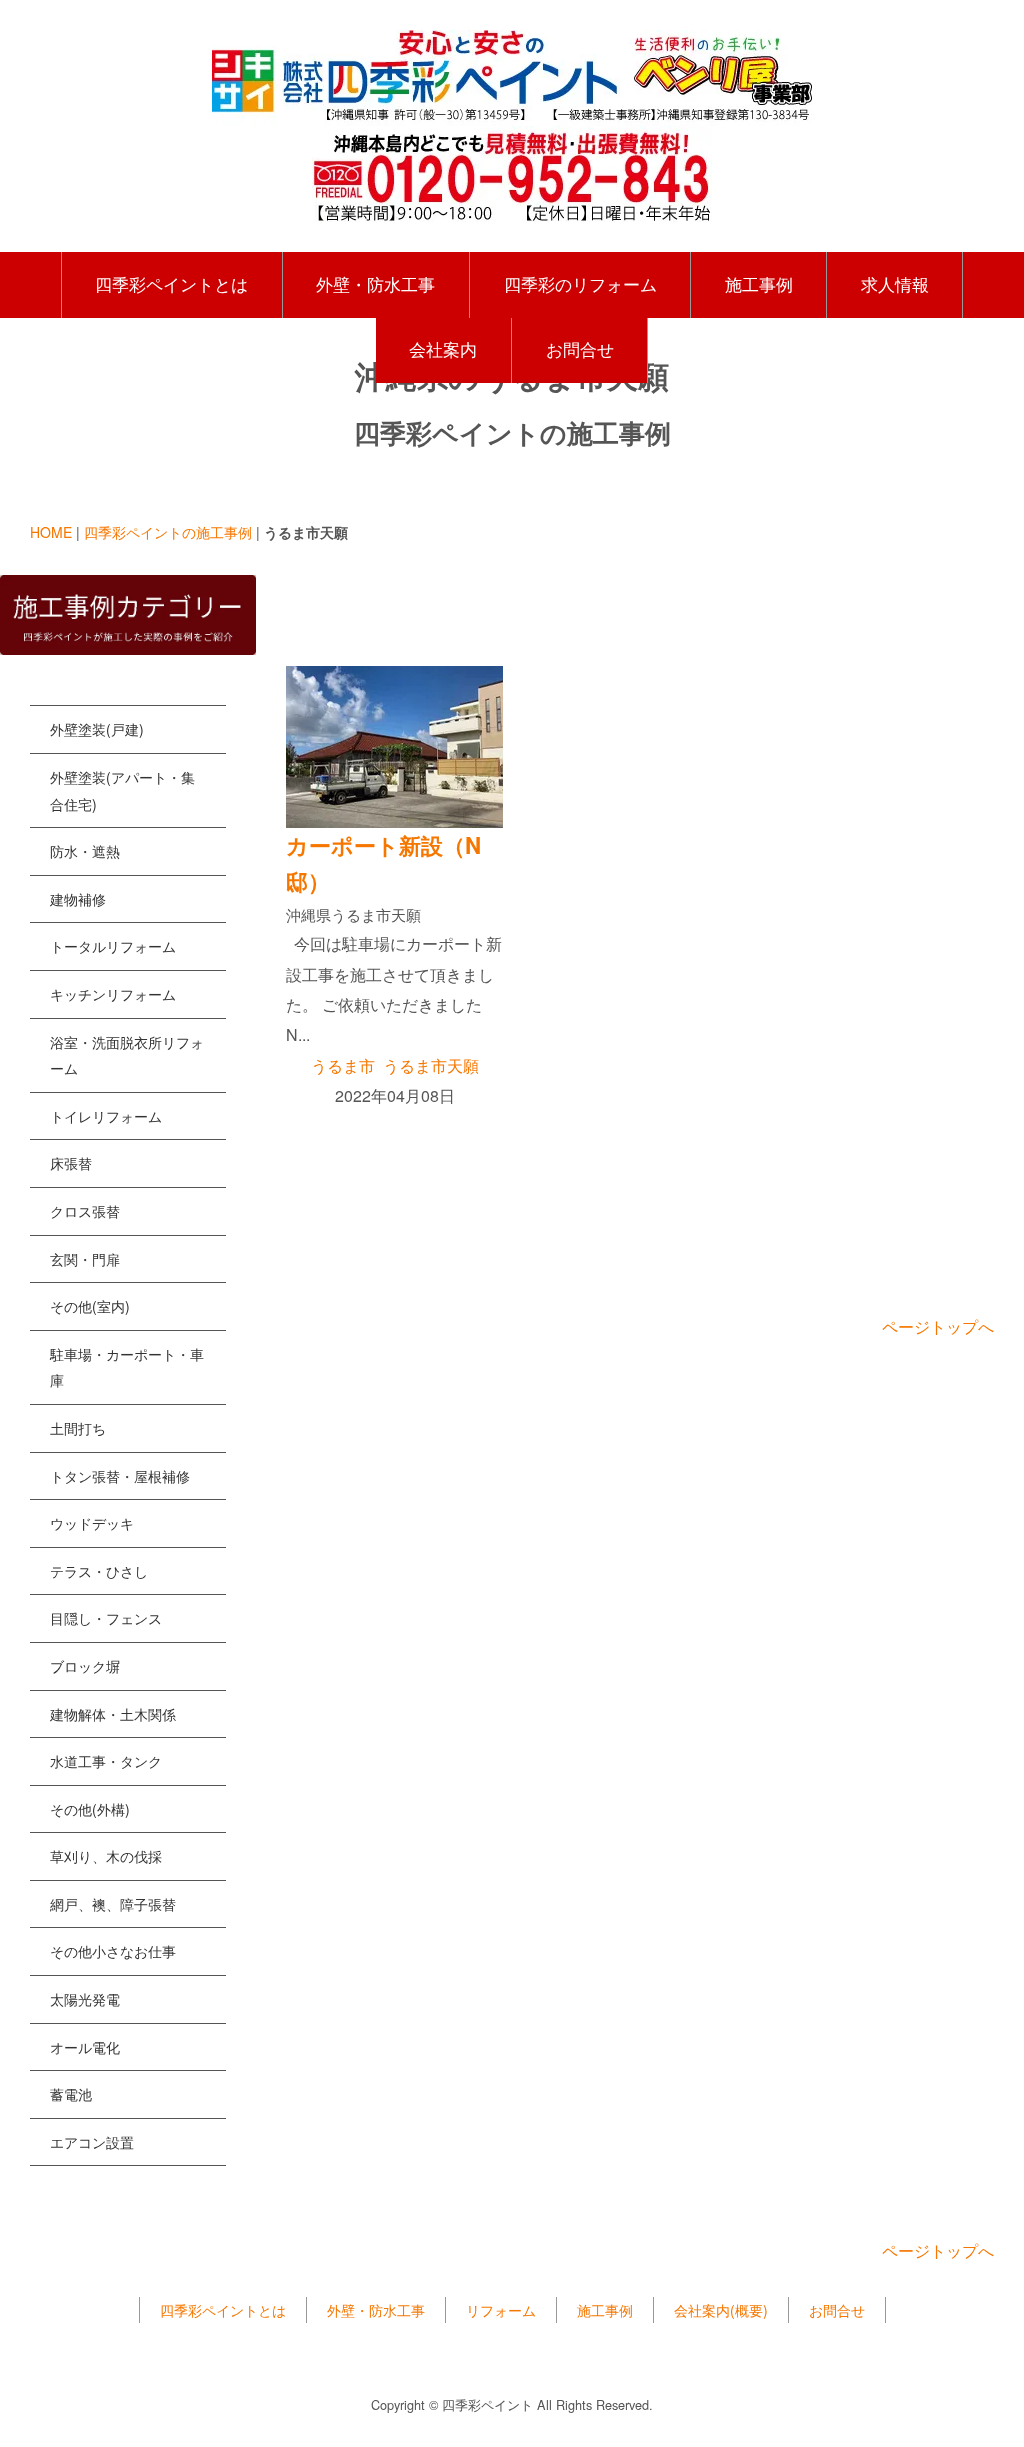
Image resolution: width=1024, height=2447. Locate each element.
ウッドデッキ (92, 1523)
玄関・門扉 (85, 1259)
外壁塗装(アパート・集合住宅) (122, 790)
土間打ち (78, 1428)
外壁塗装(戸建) (97, 729)
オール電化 (85, 2047)
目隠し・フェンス (106, 1618)
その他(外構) (90, 1809)
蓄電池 (71, 2094)
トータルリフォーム (113, 946)
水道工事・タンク (106, 1761)
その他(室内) (90, 1306)
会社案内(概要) (721, 2310)
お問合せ (580, 349)
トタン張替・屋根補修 (120, 1476)
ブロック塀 (85, 1666)
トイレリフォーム (106, 1116)
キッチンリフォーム (113, 994)
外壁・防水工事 (375, 284)
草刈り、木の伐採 (106, 1856)
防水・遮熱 (85, 851)
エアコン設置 (92, 2142)
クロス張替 (85, 1211)
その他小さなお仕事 (113, 1951)
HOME (51, 532)
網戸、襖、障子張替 (113, 1904)
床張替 (71, 1163)
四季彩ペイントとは (171, 284)
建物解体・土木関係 (113, 1714)
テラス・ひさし (99, 1571)
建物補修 (78, 899)
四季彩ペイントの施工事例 (168, 532)
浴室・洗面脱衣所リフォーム (127, 1055)
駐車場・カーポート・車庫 (127, 1367)
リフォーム (501, 2310)
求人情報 (895, 284)
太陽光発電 (85, 1999)
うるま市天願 (431, 1065)
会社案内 (443, 349)
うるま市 (343, 1065)
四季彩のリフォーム (580, 284)
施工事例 (759, 284)
